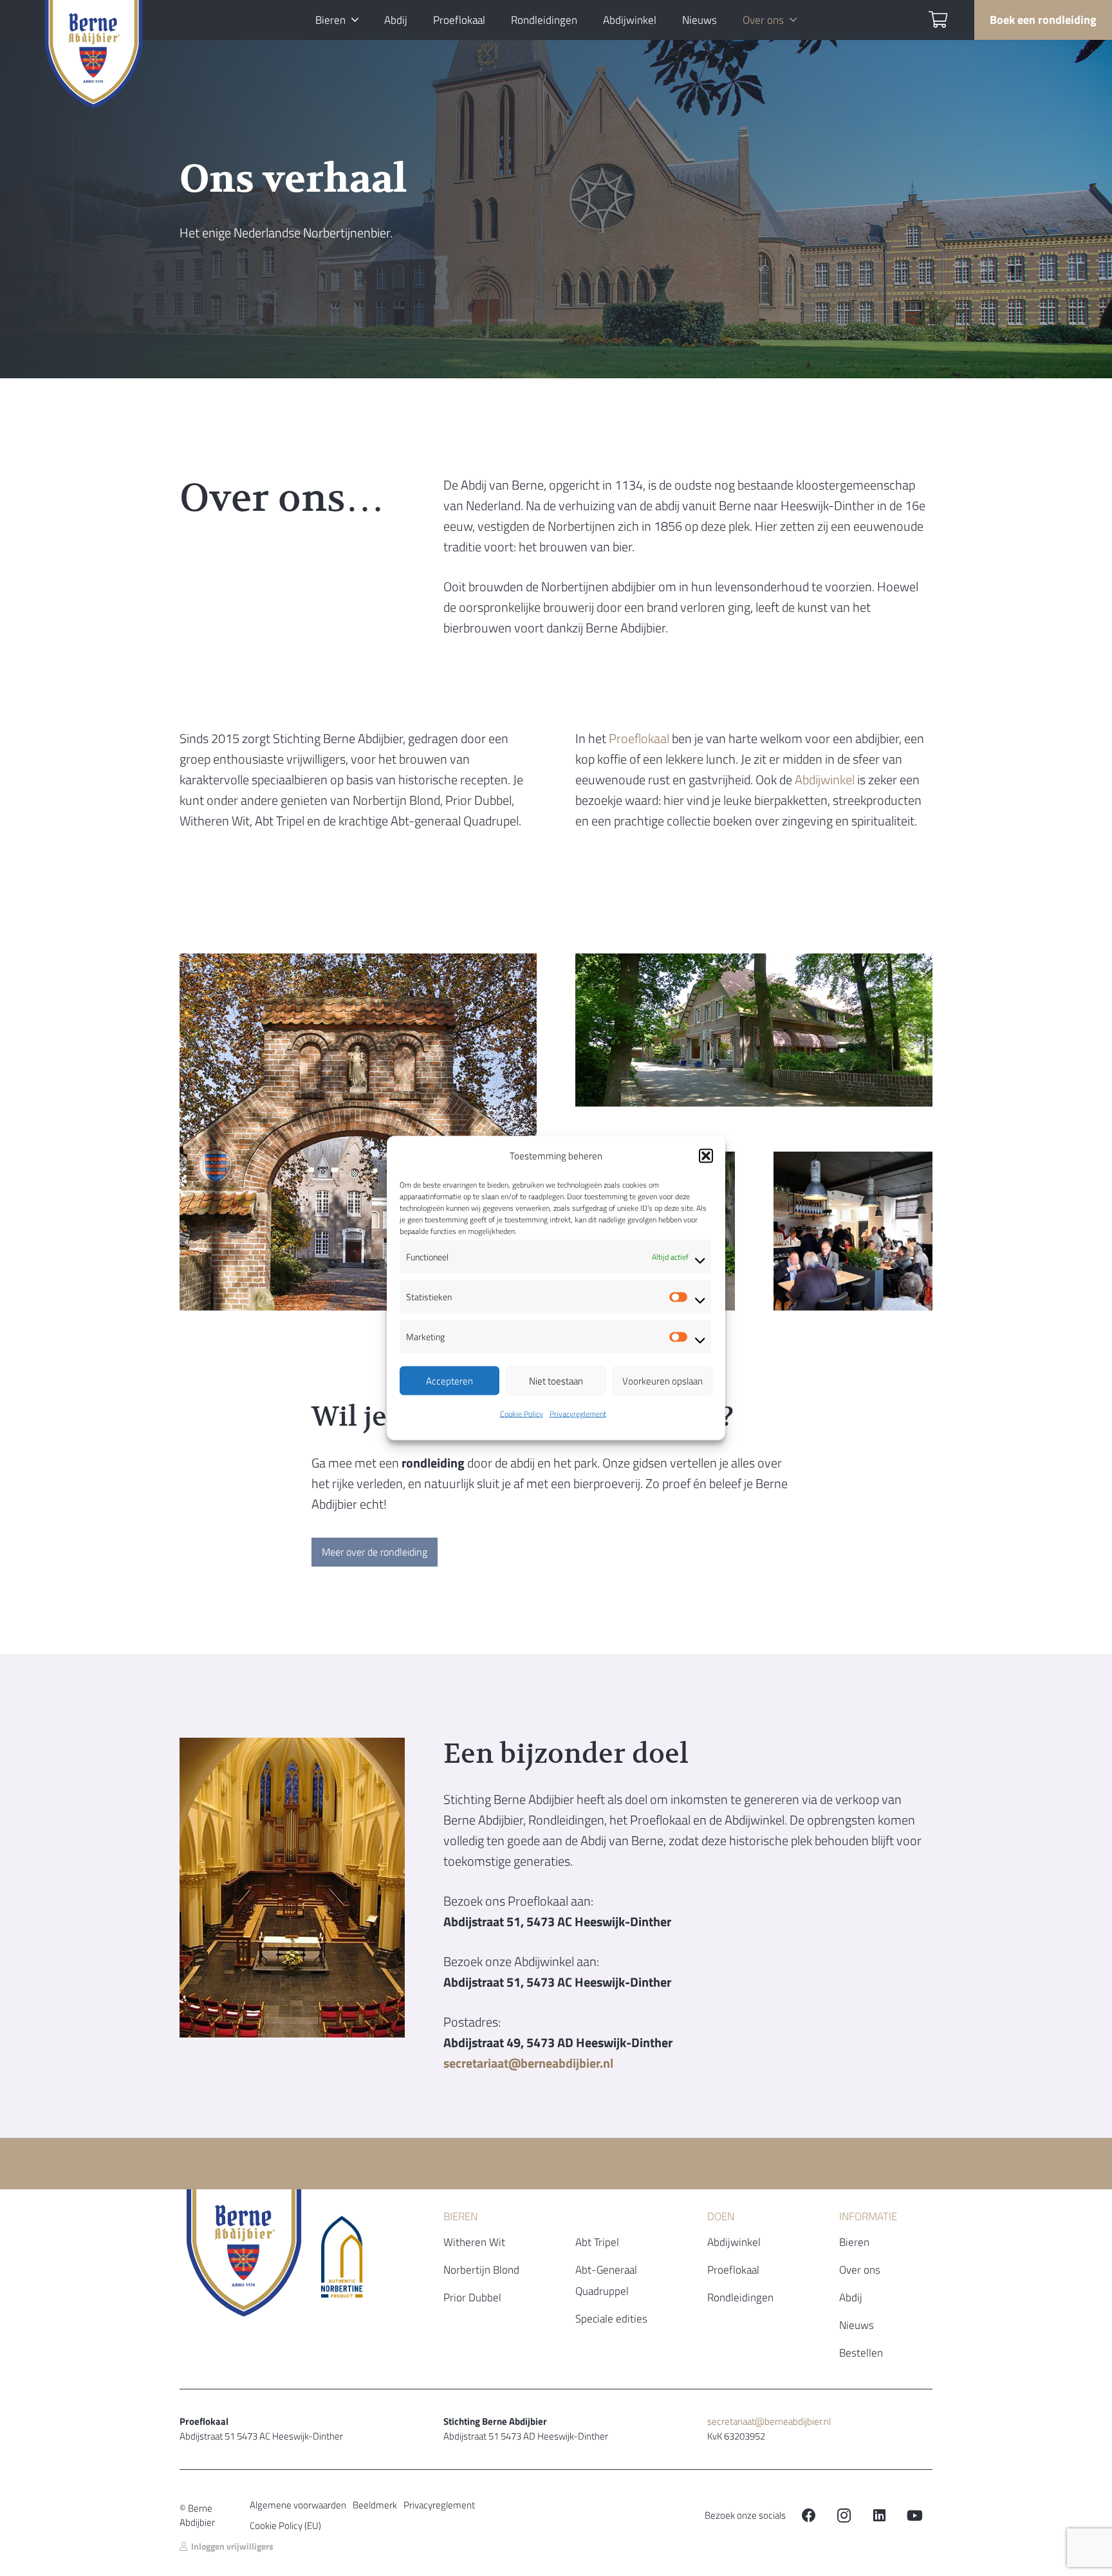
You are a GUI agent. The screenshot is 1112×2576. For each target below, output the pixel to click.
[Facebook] (809, 2516)
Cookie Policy (522, 1414)
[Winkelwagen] (938, 20)
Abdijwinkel (825, 779)
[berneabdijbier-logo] (94, 58)
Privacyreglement (578, 1414)
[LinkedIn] (879, 2516)
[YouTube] (915, 2516)
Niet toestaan (556, 1380)
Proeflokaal (639, 738)
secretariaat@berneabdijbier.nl (769, 2421)
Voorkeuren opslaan (663, 1380)
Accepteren (449, 1380)
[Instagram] (844, 2516)
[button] (706, 1156)
